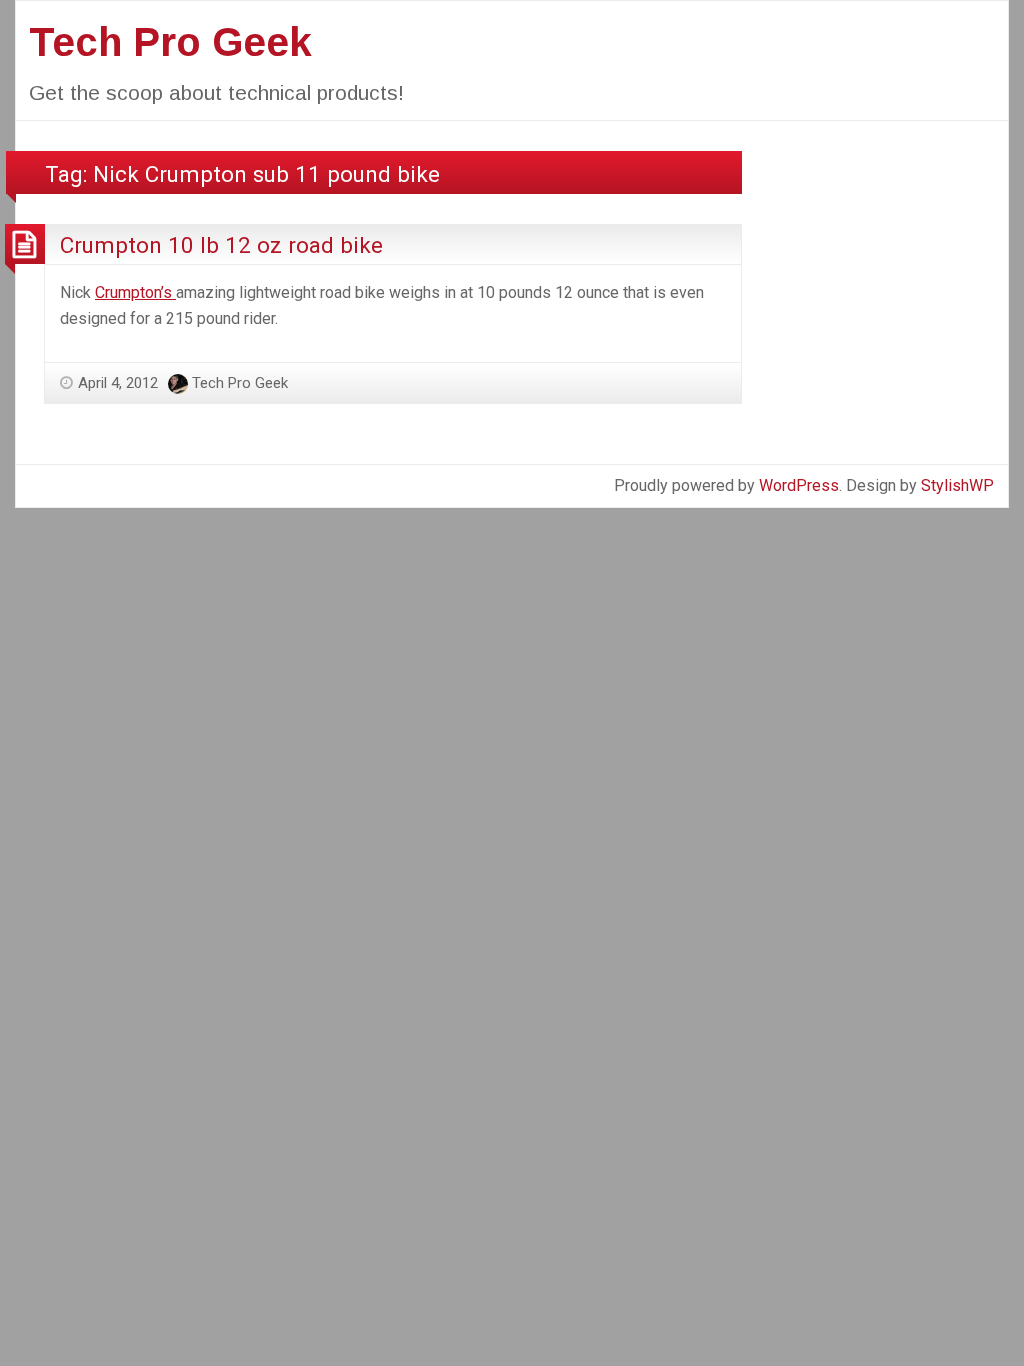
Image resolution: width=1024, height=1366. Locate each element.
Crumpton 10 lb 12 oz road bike (221, 245)
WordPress (799, 485)
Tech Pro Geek (170, 42)
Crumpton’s (135, 292)
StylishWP (957, 485)
